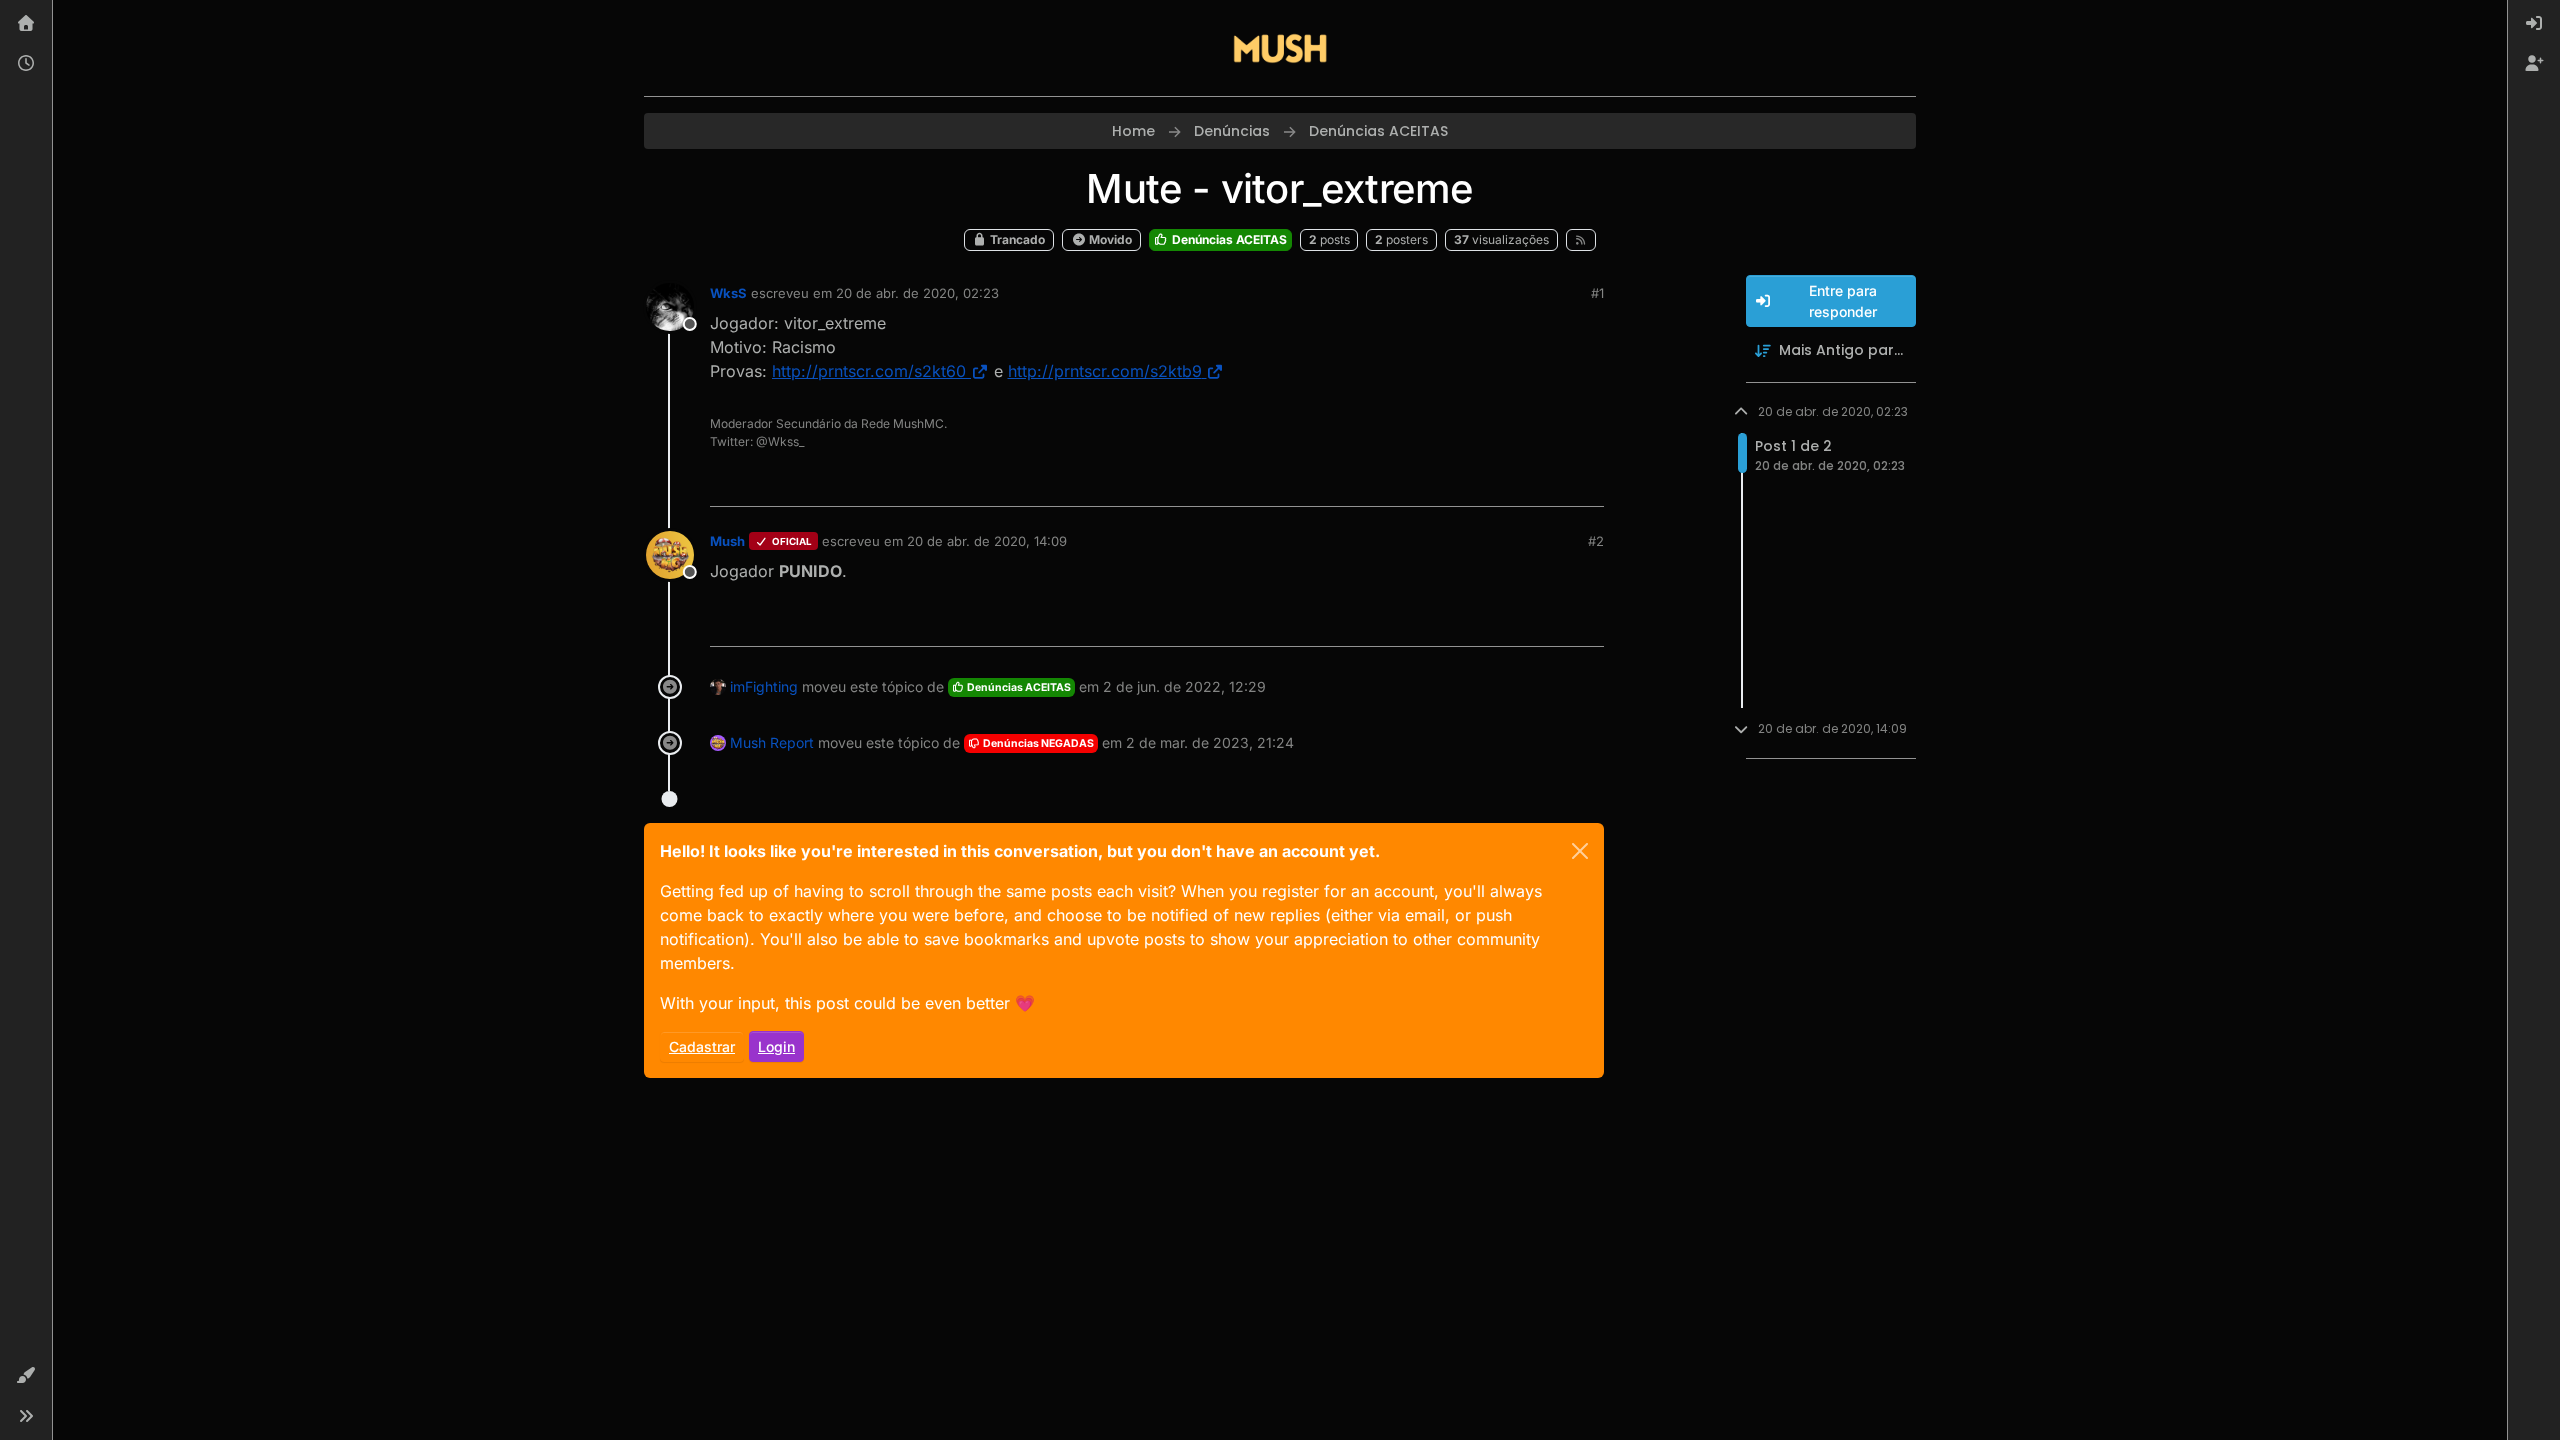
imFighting (764, 686)
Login (776, 1046)
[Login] (2534, 24)
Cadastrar (702, 1046)
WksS (728, 293)
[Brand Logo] (1280, 48)
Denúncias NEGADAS (1037, 743)
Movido (1109, 239)
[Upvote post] (1516, 482)
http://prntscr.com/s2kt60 (869, 371)
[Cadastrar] (2534, 64)
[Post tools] (1587, 482)
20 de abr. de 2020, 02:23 (917, 293)
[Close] (1580, 851)
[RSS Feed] (1581, 240)
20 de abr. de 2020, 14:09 (987, 541)
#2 (1596, 541)
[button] (26, 1376)
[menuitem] (2534, 24)
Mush (727, 541)
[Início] (26, 24)
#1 (1597, 293)
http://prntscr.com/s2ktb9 (1105, 371)
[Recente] (26, 64)
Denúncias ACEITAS (1228, 239)
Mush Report (772, 742)
